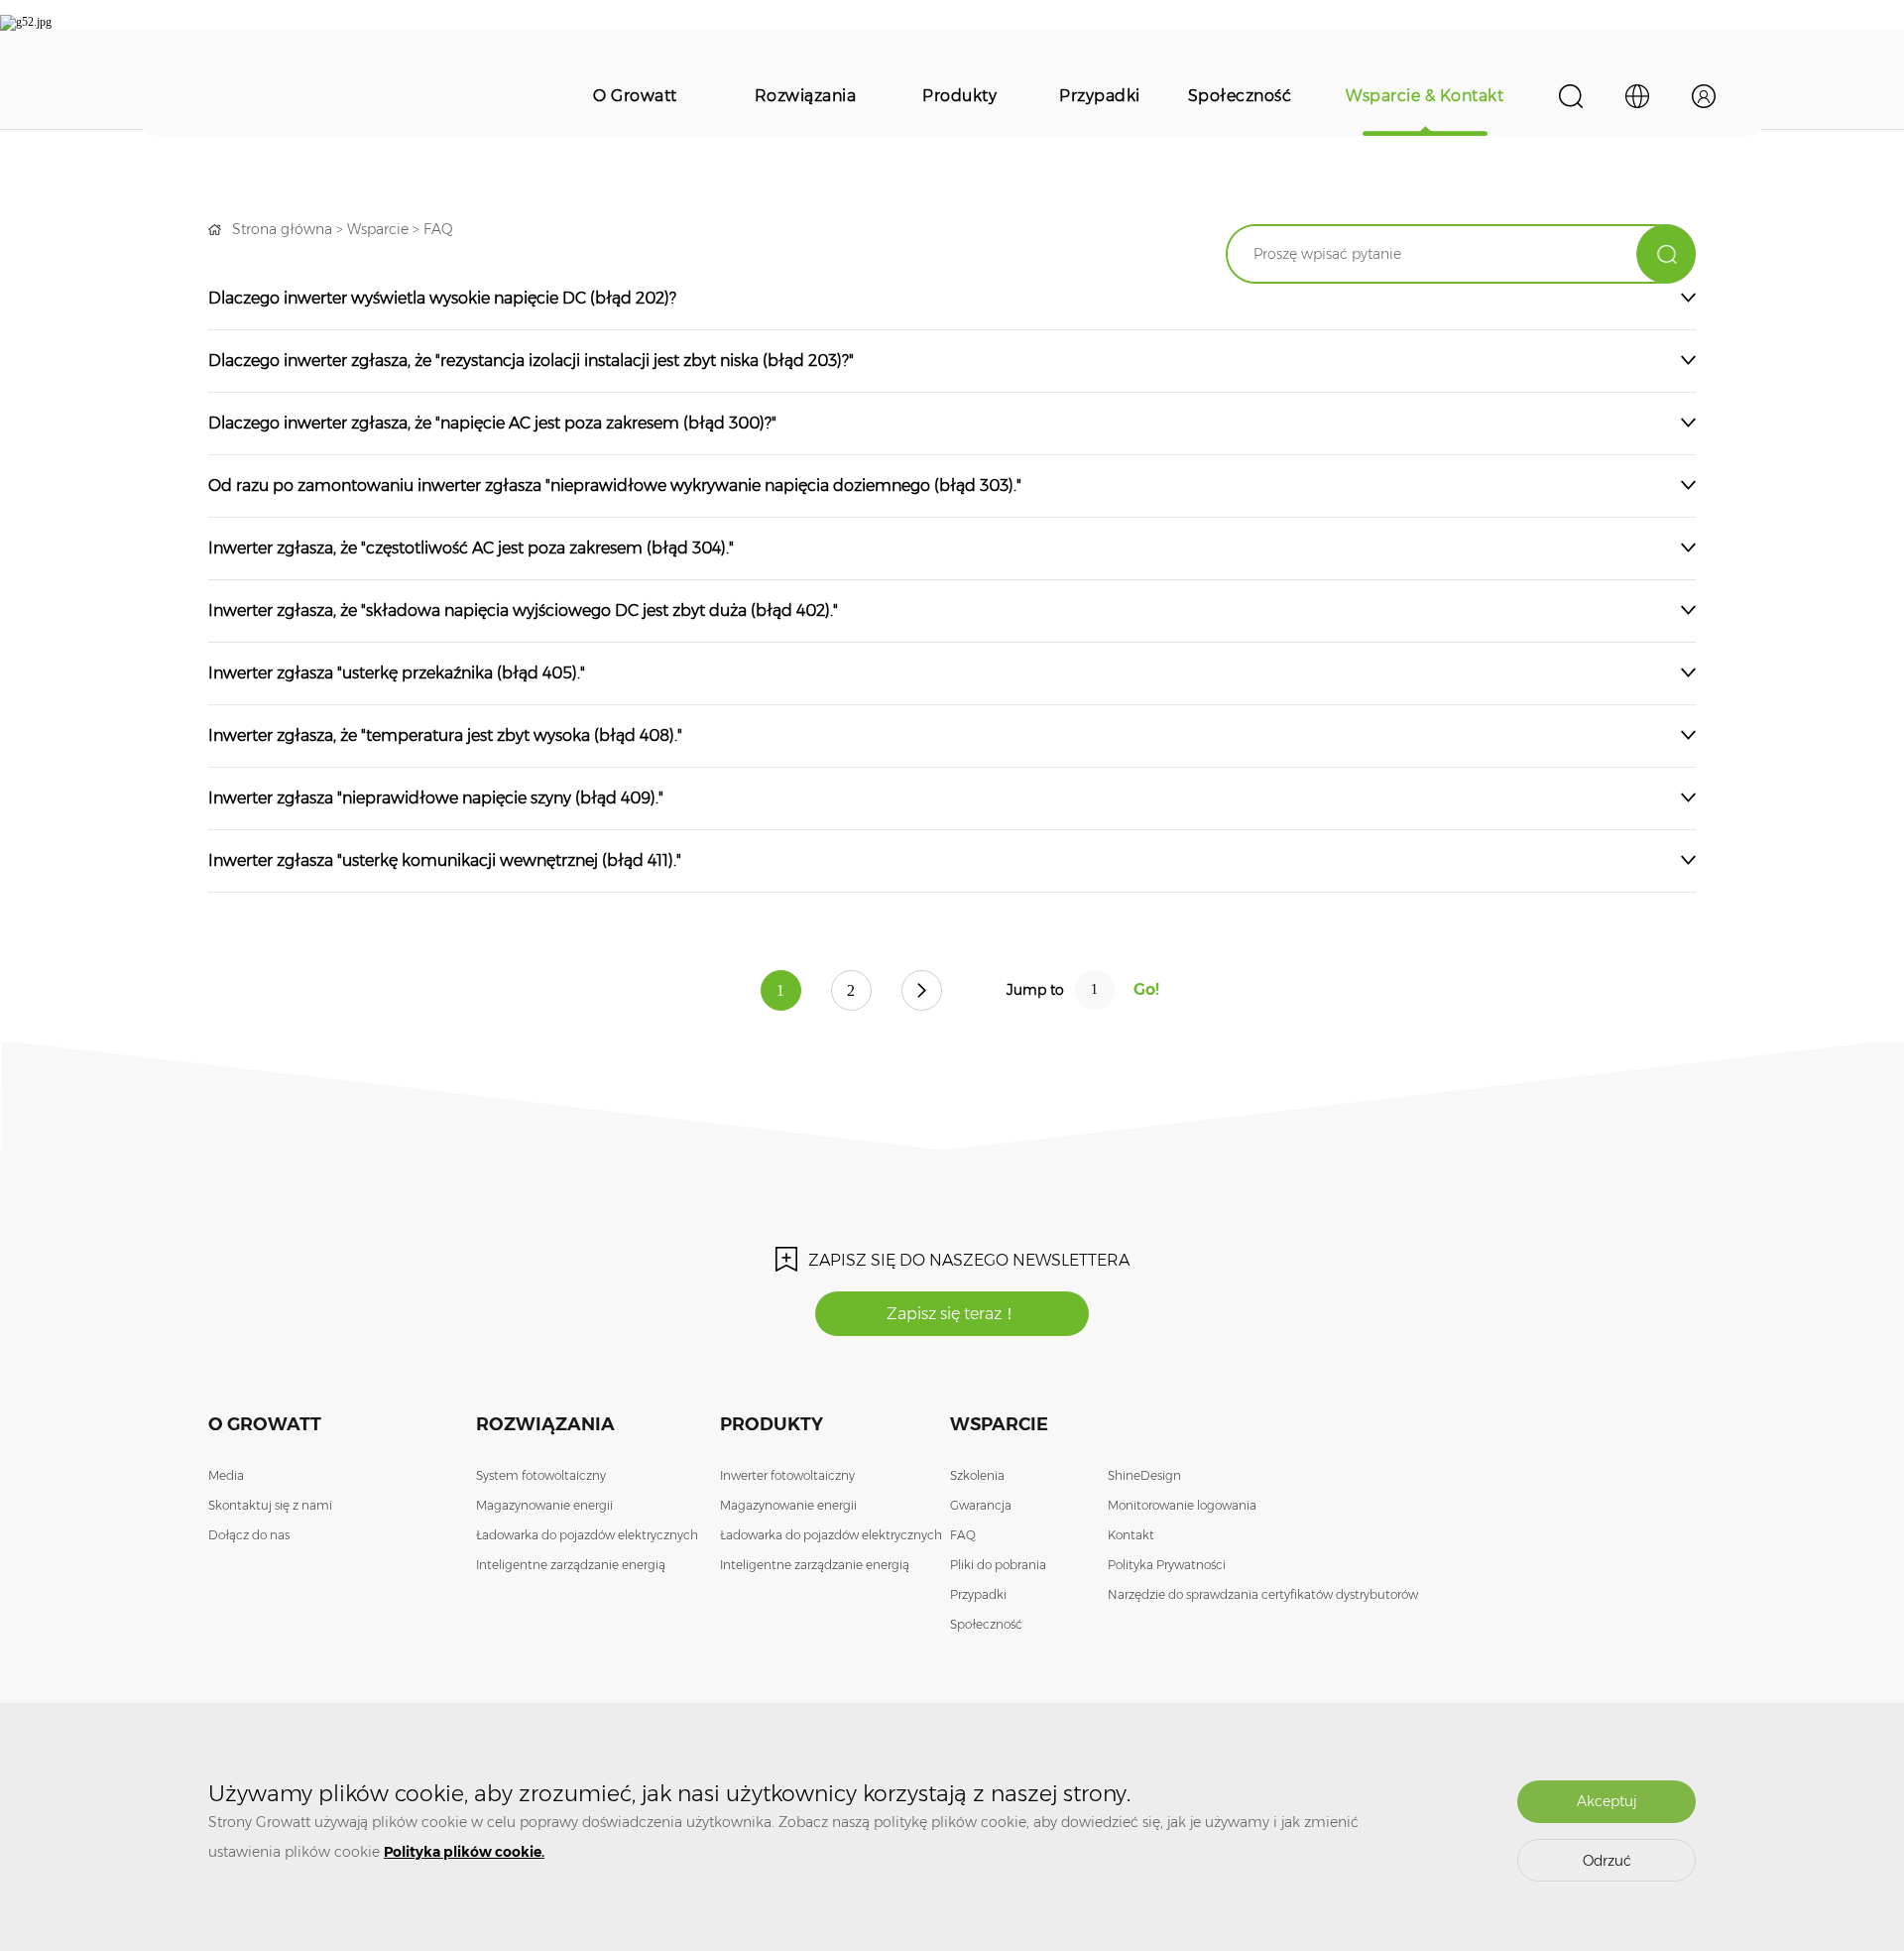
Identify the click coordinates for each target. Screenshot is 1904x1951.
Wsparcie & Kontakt (1425, 96)
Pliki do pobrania (998, 1565)
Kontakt (1131, 1535)
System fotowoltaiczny (541, 1475)
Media (226, 1475)
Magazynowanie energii (544, 1505)
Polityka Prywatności (1167, 1565)
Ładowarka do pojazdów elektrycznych (587, 1535)
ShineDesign (1144, 1475)
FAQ (438, 229)
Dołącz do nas (249, 1535)
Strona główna (282, 229)
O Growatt (635, 96)
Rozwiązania (806, 96)
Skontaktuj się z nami (270, 1505)
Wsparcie (378, 229)
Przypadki (1100, 96)
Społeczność (1240, 96)
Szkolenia (977, 1475)
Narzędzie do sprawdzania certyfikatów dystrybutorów (1263, 1594)
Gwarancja (981, 1505)
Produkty (959, 96)
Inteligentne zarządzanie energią (571, 1565)
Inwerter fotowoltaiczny (787, 1475)
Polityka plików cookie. (464, 1852)
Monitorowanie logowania (1182, 1505)
